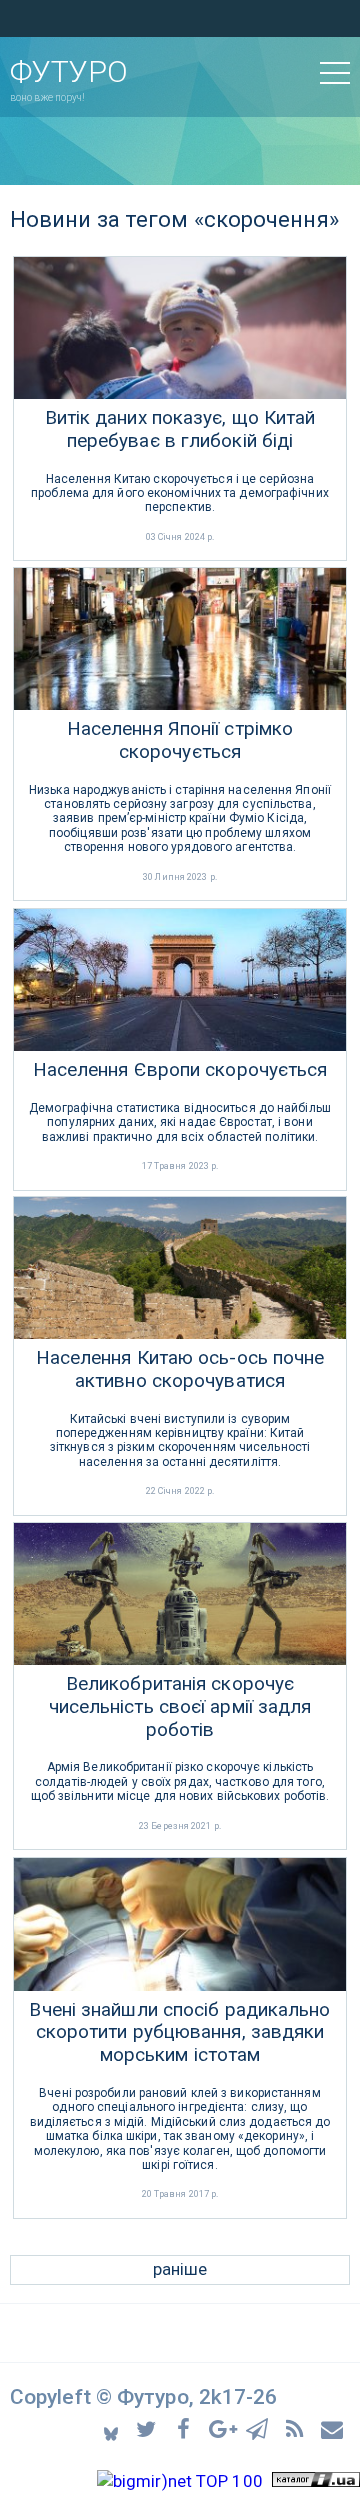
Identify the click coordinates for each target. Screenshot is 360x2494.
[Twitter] (149, 2427)
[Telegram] (260, 2427)
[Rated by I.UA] (316, 2481)
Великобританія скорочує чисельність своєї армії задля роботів (180, 1707)
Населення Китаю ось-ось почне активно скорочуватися (180, 1369)
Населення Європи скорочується (180, 1070)
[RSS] (297, 2427)
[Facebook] (186, 2427)
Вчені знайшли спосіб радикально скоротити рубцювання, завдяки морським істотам (179, 2033)
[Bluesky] (112, 2428)
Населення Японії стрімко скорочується (180, 740)
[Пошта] (333, 2427)
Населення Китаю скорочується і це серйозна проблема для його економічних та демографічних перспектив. (180, 493)
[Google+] (223, 2427)
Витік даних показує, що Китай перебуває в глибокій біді (180, 429)
